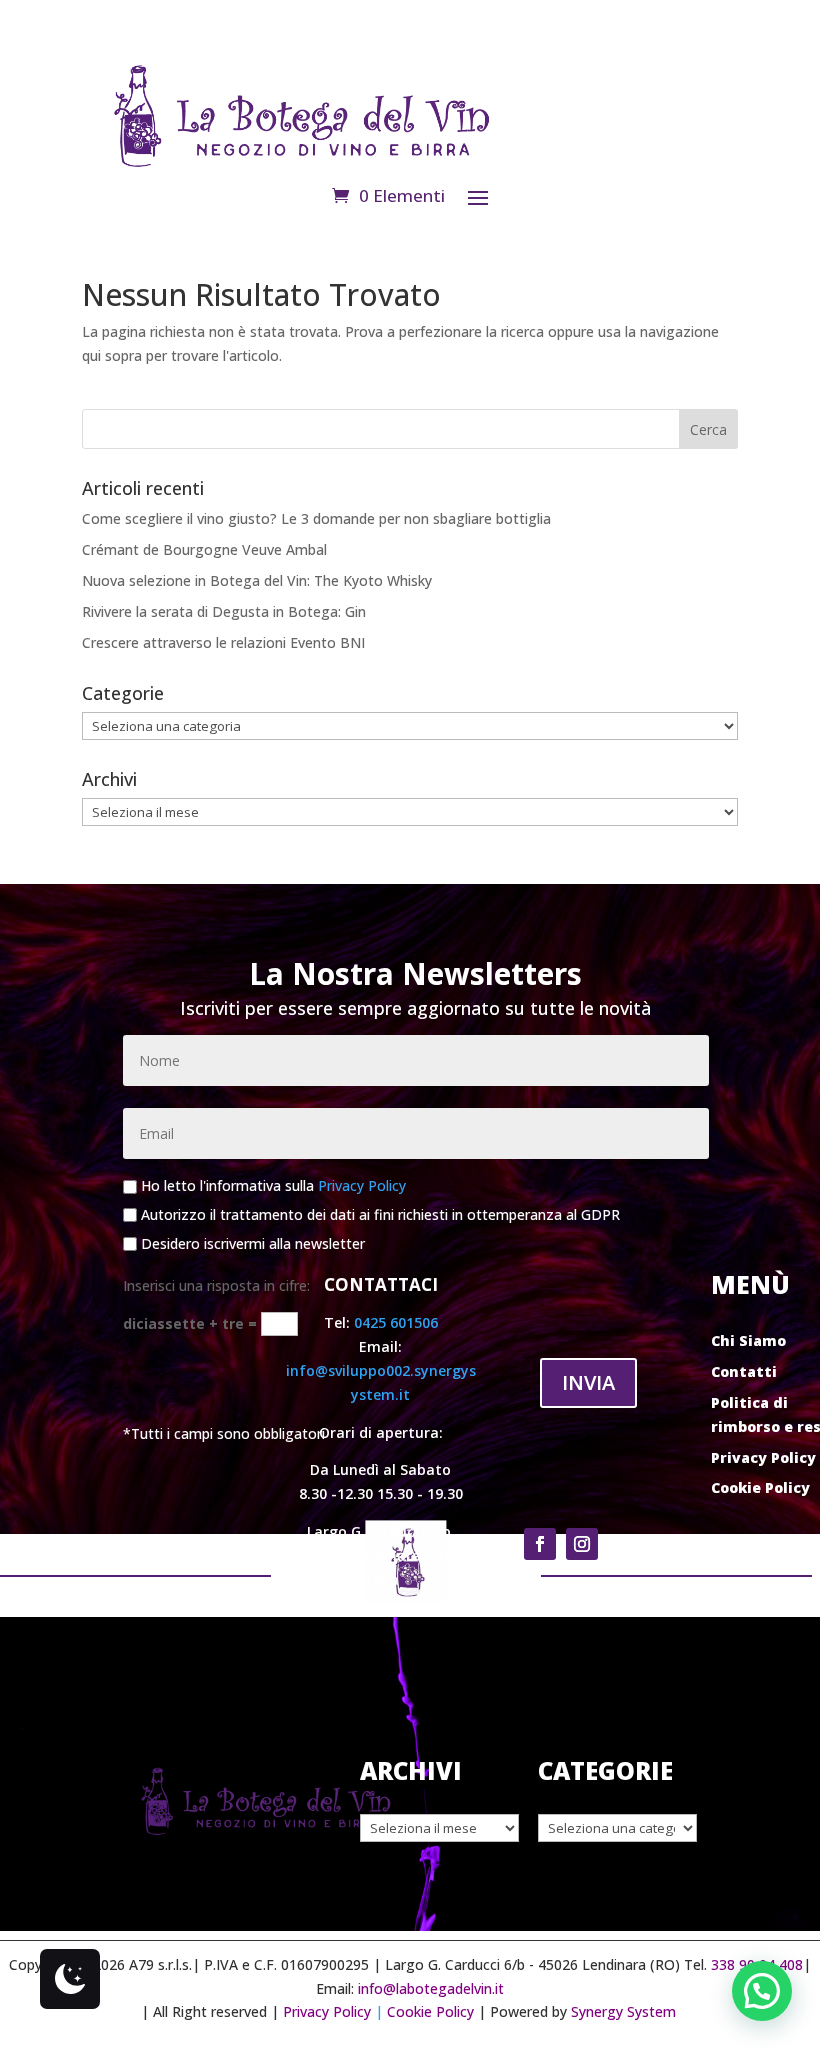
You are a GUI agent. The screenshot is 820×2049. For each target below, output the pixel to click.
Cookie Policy (760, 1487)
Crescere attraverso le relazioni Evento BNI (223, 642)
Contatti (744, 1371)
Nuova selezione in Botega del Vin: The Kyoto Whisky (257, 580)
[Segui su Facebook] (540, 1544)
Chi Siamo (748, 1340)
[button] (762, 1991)
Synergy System (623, 2011)
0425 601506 (396, 1322)
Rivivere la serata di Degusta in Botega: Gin (224, 611)
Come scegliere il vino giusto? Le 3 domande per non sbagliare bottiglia (316, 518)
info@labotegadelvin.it (431, 1988)
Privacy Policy (362, 1186)
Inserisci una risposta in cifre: (216, 1285)
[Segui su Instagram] (582, 1544)
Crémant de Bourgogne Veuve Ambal (204, 549)
